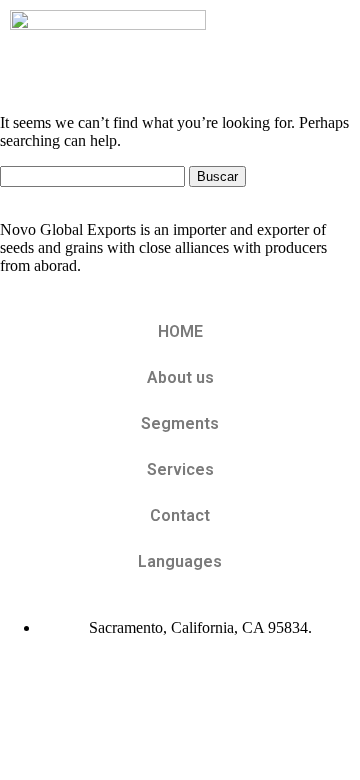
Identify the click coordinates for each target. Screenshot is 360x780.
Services (180, 469)
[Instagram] (79, 678)
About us (180, 377)
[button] (329, 48)
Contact (180, 515)
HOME (180, 331)
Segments (180, 423)
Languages (180, 561)
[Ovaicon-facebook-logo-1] (25, 678)
